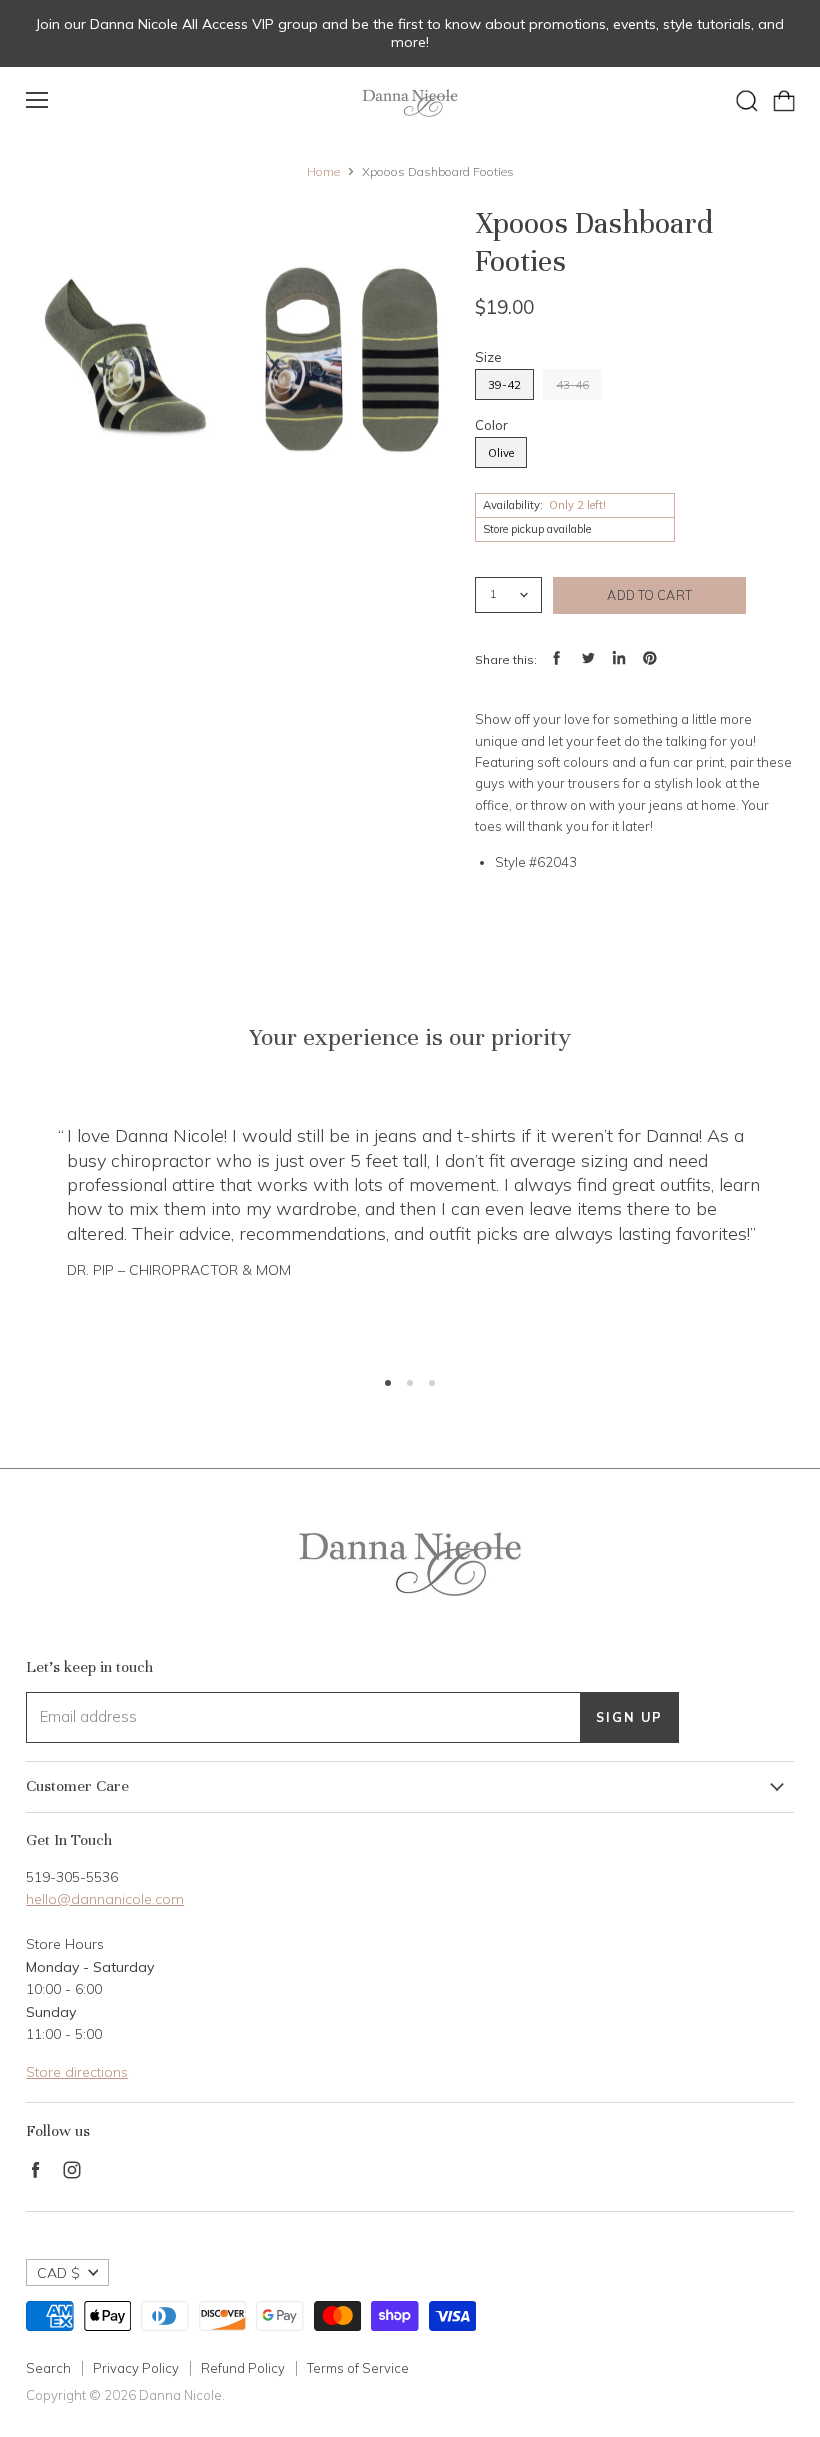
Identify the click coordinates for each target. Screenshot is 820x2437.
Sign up (629, 1717)
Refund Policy (243, 2368)
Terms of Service (358, 2368)
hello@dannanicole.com (105, 1899)
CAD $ (58, 2273)
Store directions (77, 2072)
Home (323, 172)
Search (48, 2368)
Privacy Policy (136, 2368)
